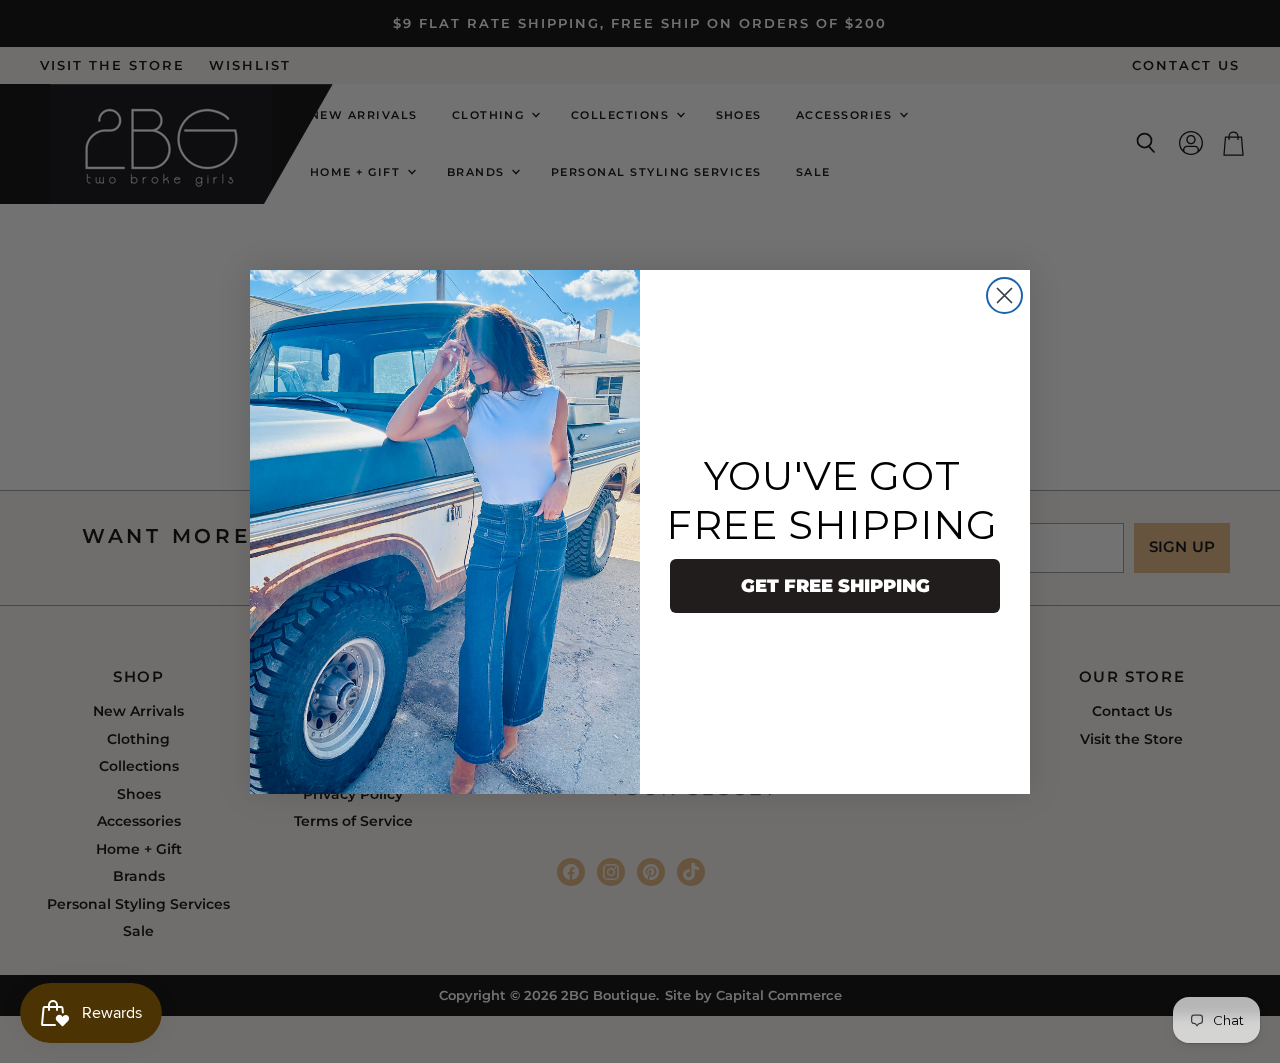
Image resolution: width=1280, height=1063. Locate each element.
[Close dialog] (1004, 295)
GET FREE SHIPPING (835, 586)
